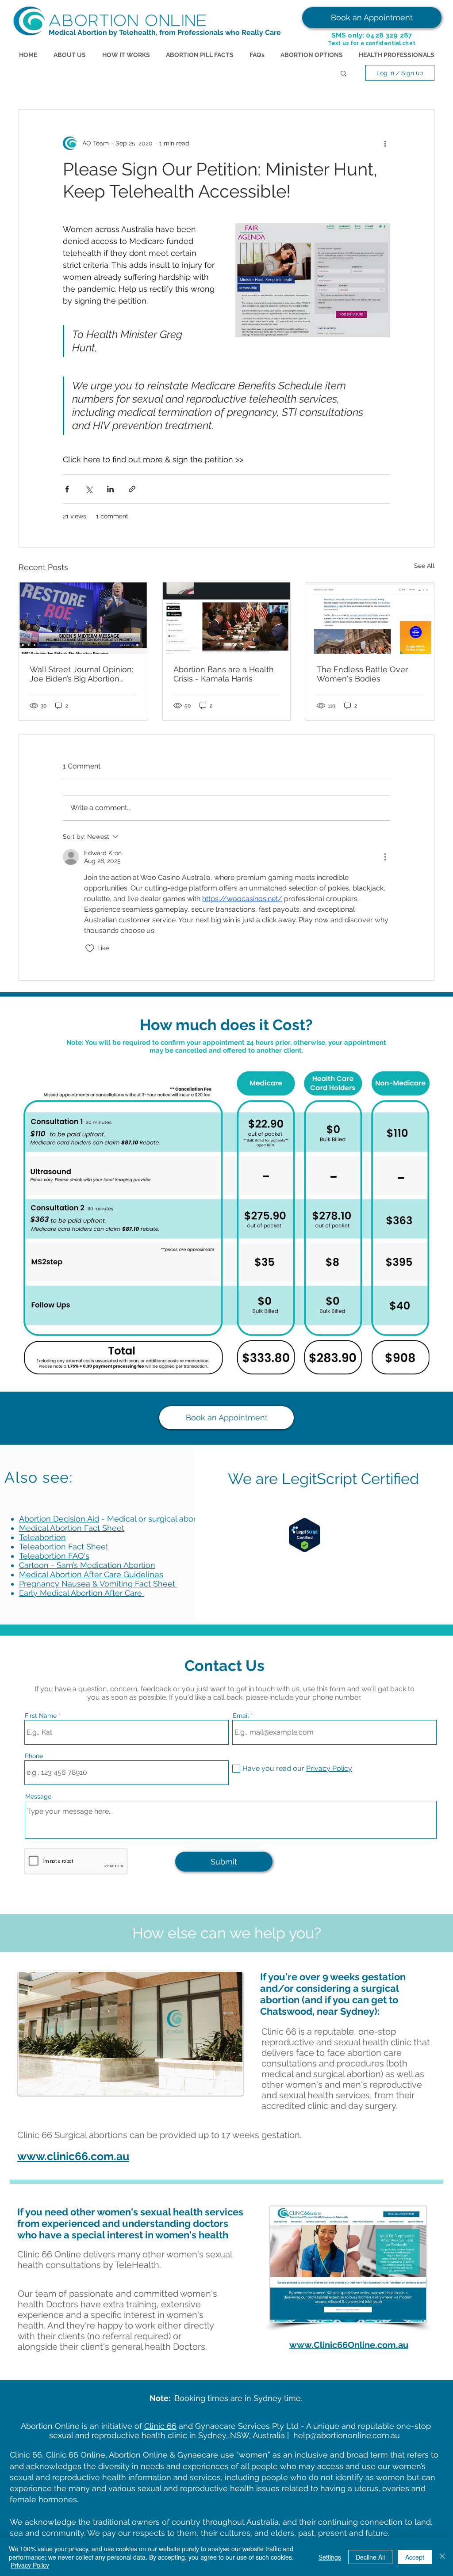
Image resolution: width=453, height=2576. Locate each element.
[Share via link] (132, 489)
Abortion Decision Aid (59, 1519)
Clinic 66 (160, 2426)
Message (38, 1796)
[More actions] (385, 143)
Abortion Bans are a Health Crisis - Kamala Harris (224, 674)
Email (241, 1716)
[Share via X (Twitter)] (89, 489)
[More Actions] (385, 857)
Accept (415, 2557)
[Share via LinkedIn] (110, 489)
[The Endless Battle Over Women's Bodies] (370, 618)
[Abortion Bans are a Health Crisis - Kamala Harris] (227, 618)
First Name (41, 1716)
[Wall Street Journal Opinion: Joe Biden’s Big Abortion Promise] (83, 618)
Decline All (370, 2557)
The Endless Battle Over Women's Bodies (362, 674)
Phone (34, 1756)
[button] (344, 73)
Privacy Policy (30, 2565)
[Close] (442, 2557)
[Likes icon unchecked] (90, 948)
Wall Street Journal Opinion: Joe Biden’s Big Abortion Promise (81, 674)
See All (424, 566)
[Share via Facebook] (67, 489)
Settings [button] (330, 2557)
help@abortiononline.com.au (347, 2435)
